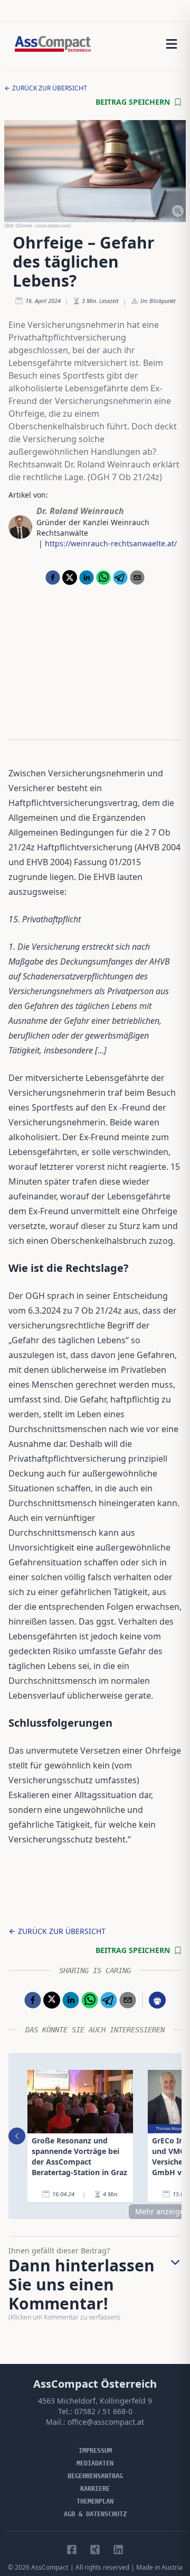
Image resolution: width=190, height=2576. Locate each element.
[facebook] (53, 577)
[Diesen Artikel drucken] (157, 2000)
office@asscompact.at (106, 2422)
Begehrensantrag (95, 2476)
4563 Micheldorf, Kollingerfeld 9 (95, 2401)
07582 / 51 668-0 (103, 2411)
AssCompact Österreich (95, 2384)
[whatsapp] (103, 577)
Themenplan (95, 2501)
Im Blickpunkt (158, 301)
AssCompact (50, 2567)
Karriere (95, 2489)
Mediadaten (95, 2463)
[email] (137, 577)
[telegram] (120, 577)
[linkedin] (87, 577)
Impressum (95, 2451)
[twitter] (70, 577)
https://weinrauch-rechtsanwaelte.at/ (111, 543)
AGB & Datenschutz (95, 2514)
